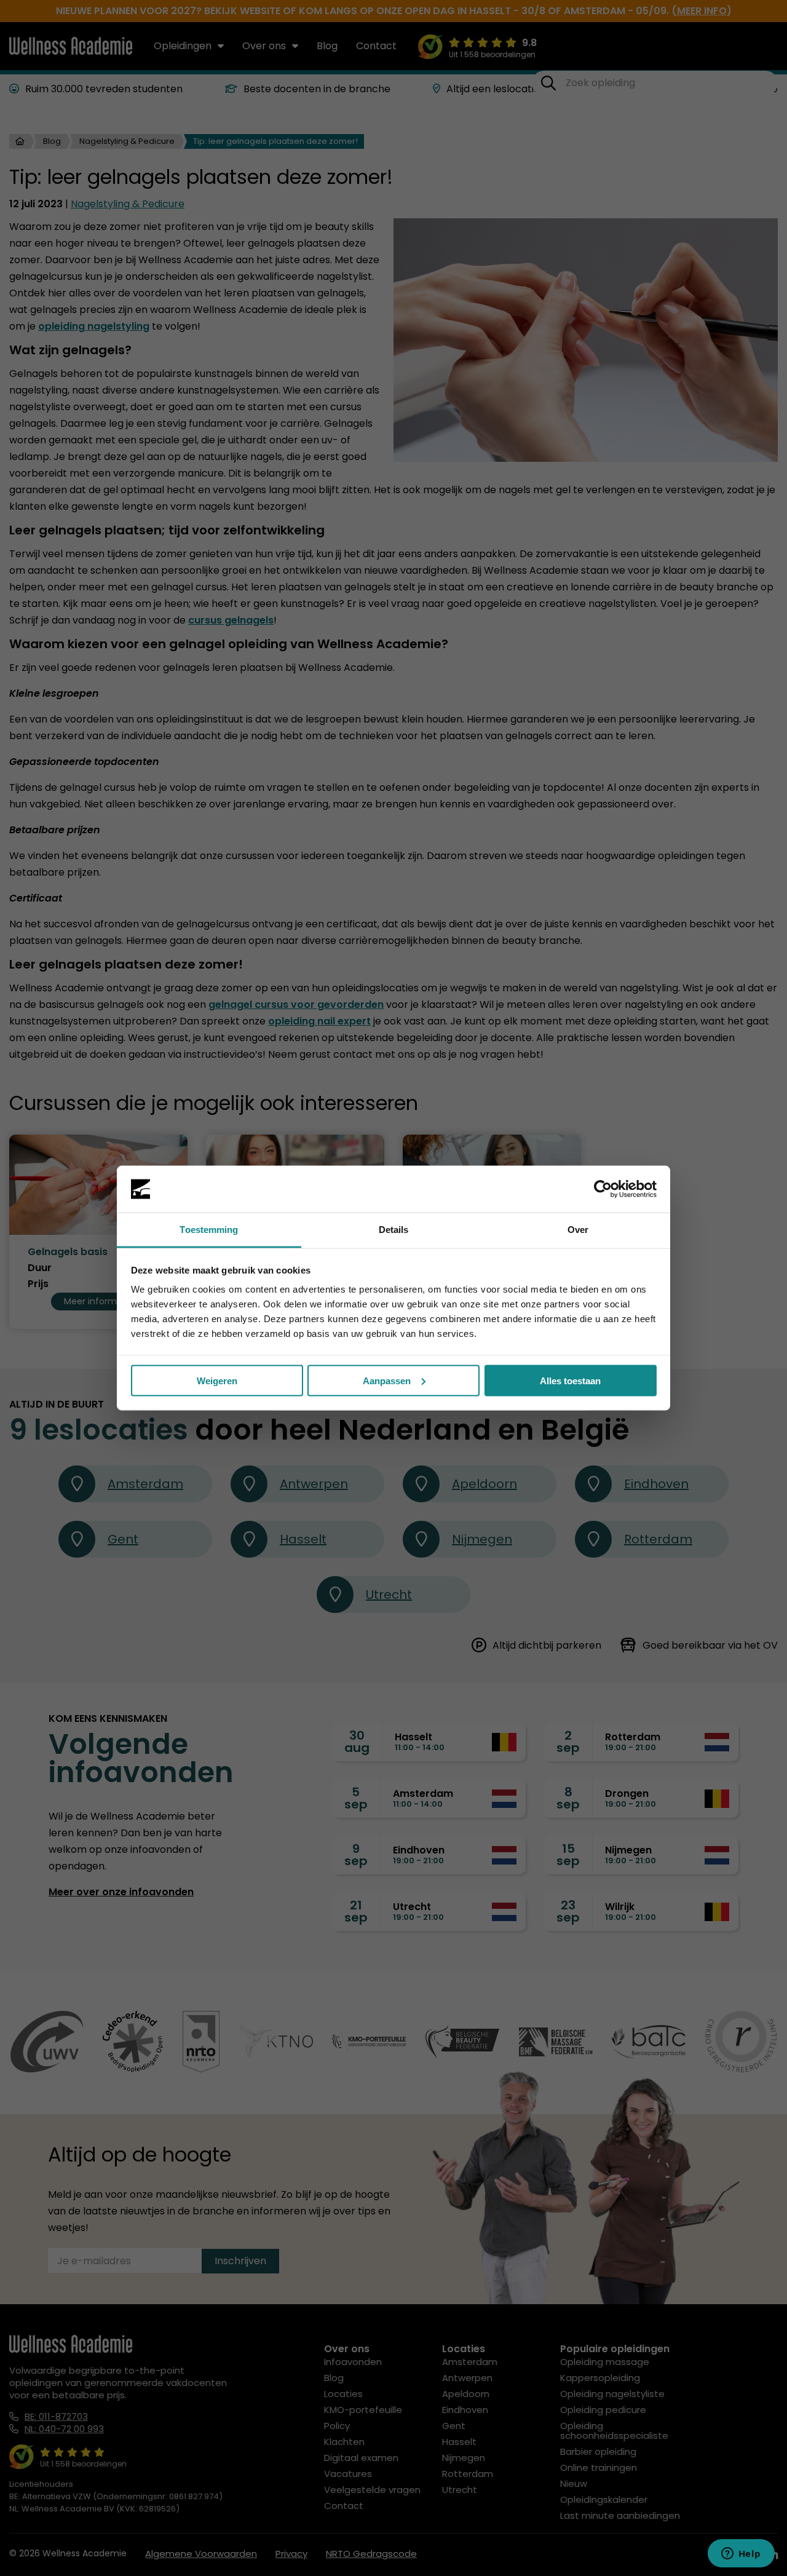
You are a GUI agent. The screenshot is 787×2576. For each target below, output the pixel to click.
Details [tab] (394, 1230)
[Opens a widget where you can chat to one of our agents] (741, 2554)
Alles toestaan (570, 1380)
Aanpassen (387, 1380)
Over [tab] (578, 1230)
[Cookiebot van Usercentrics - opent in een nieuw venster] (603, 1189)
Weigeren (217, 1380)
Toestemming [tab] (209, 1230)
